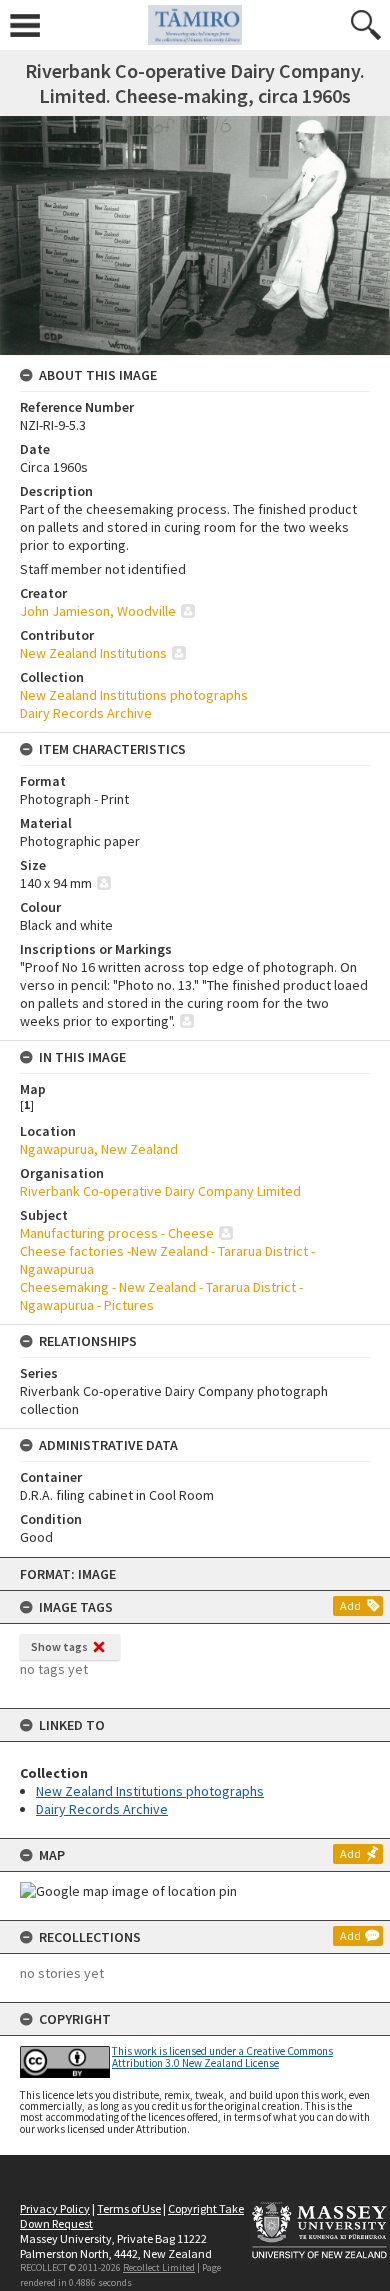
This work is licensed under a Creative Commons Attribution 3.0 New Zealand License (222, 2056)
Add (350, 1605)
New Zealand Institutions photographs (150, 1791)
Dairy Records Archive (102, 1809)
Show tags (59, 1646)
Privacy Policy (55, 2208)
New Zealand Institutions (93, 653)
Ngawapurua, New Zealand (99, 1149)
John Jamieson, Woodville (98, 611)
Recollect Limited (159, 2267)
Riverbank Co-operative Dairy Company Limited (160, 1191)
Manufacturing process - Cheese (117, 1233)
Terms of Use (129, 2208)
